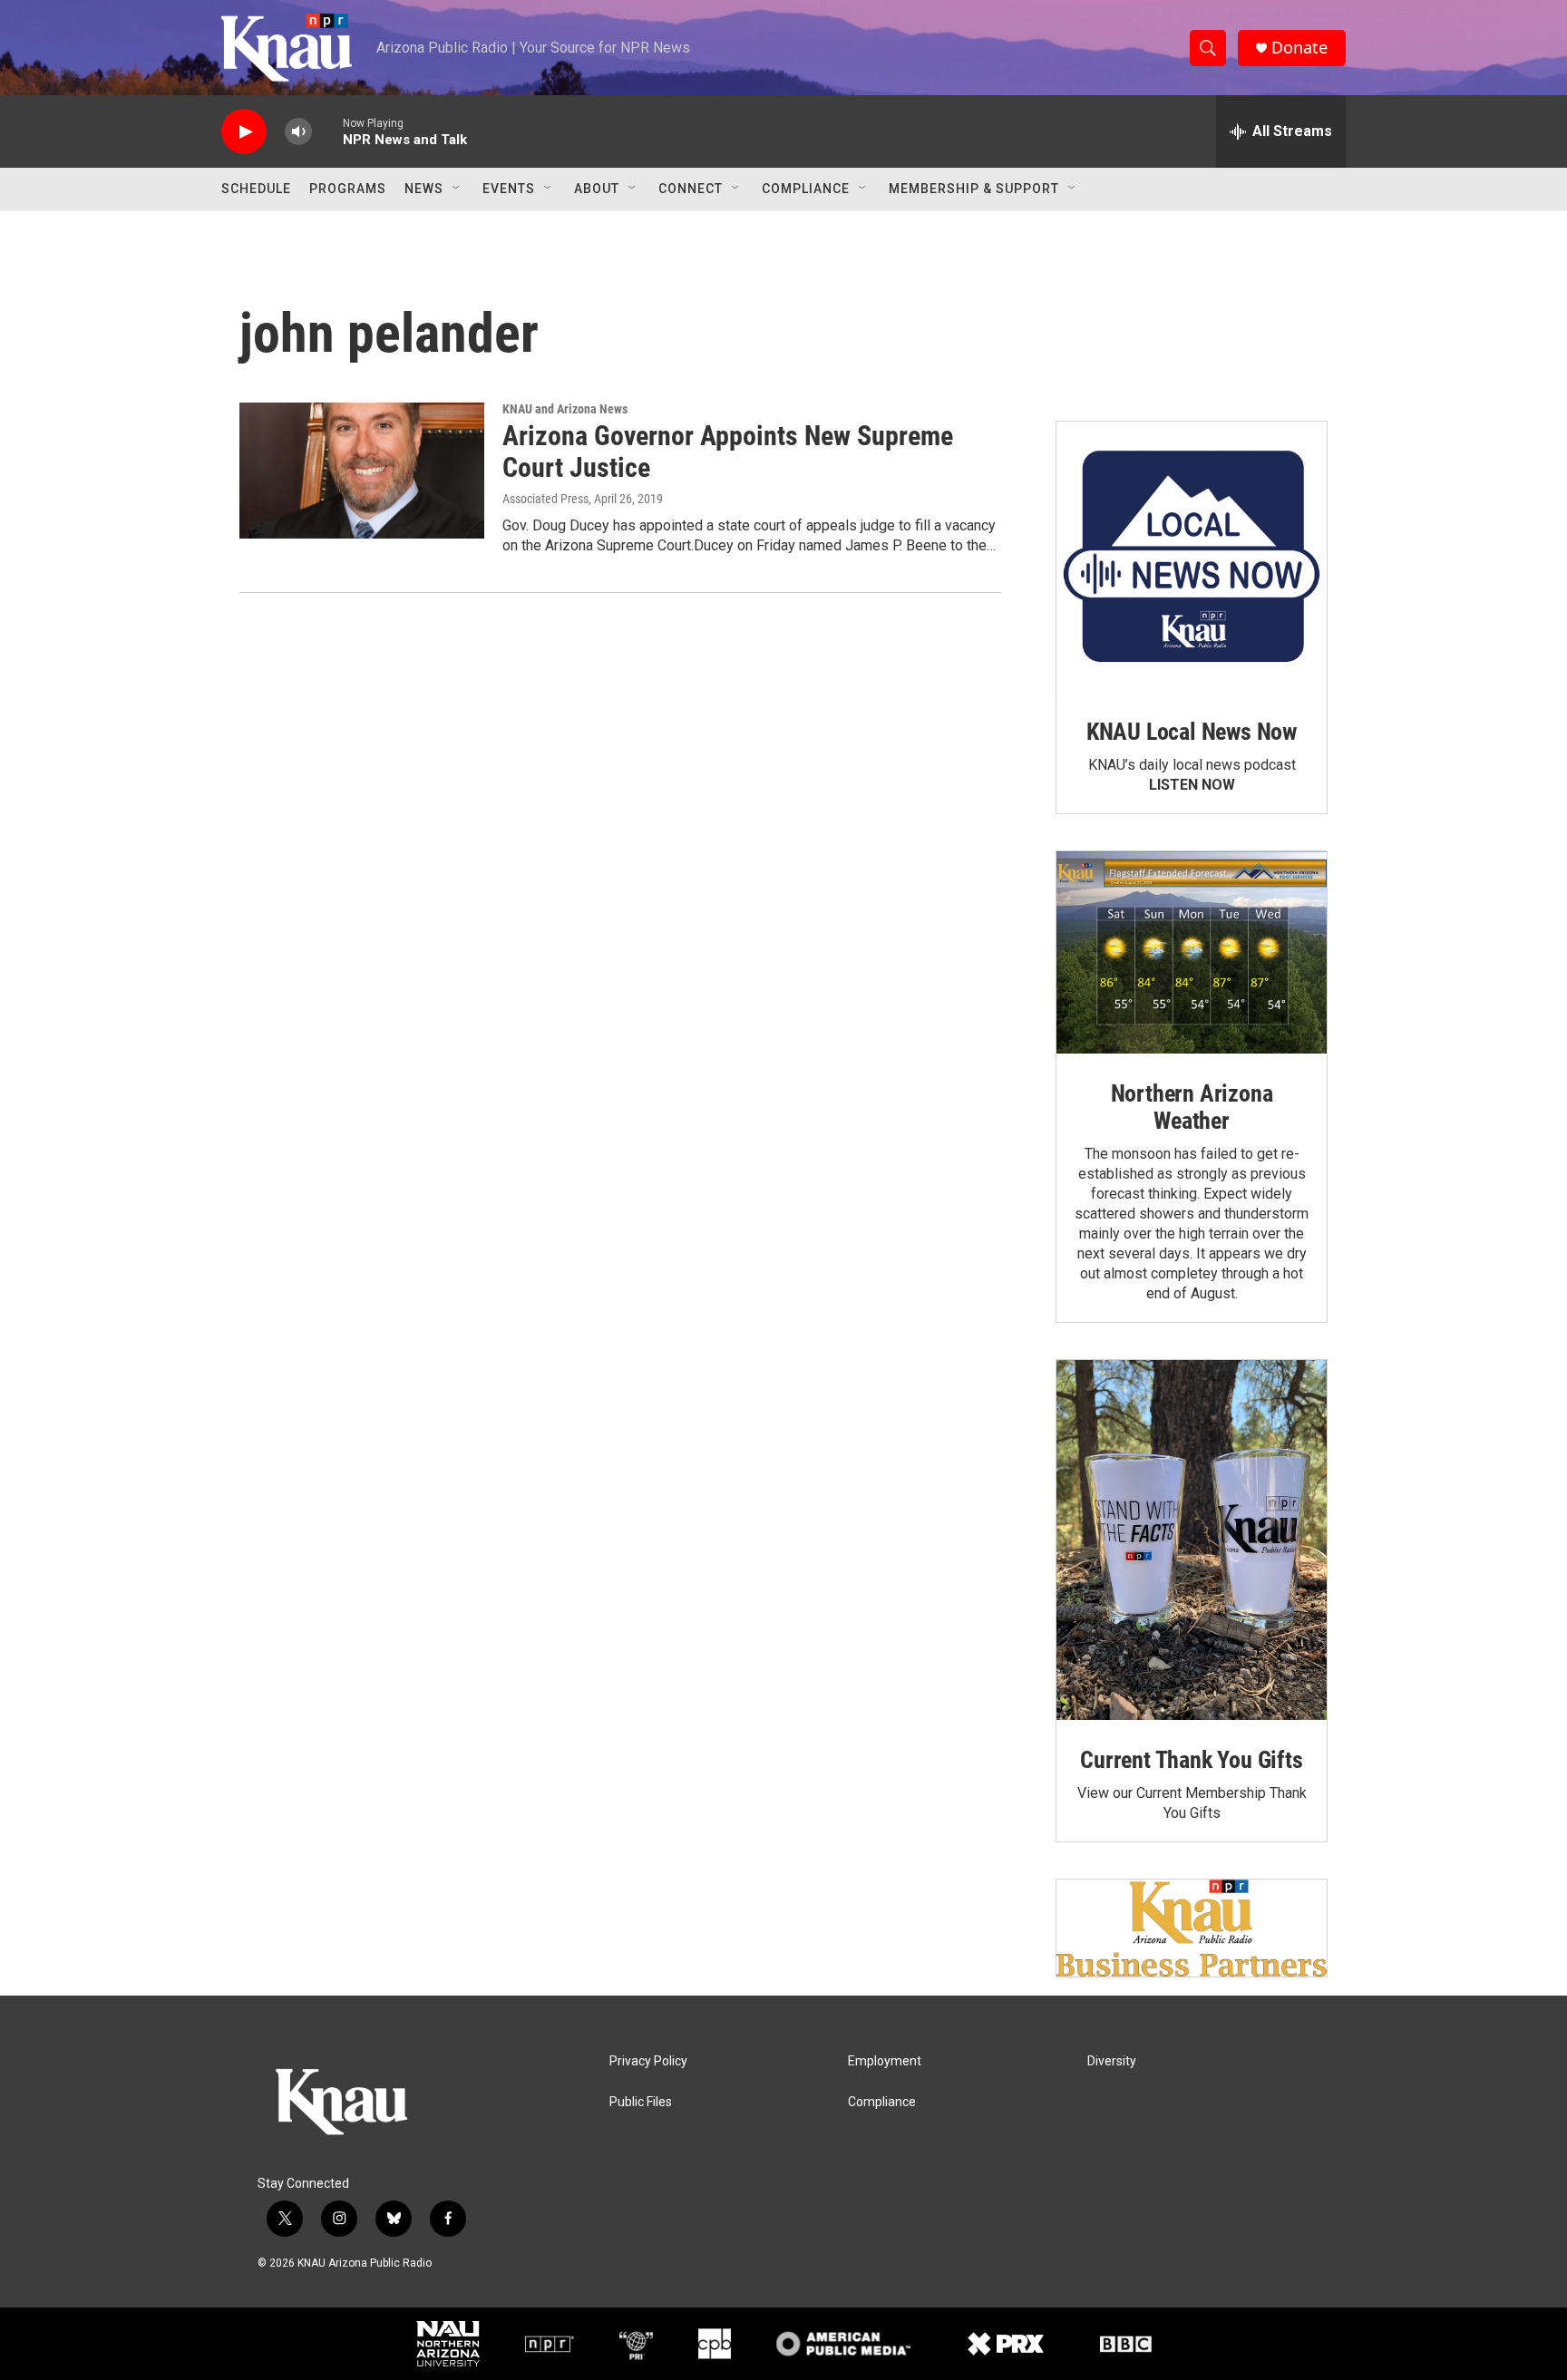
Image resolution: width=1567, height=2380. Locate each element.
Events (509, 189)
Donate (1299, 48)
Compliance (806, 189)
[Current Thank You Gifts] (1192, 1540)
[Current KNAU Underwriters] (1192, 1928)
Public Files (641, 2102)
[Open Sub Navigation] (457, 189)
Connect (691, 189)
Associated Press (545, 499)
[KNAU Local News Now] (1192, 557)
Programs (348, 189)
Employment (885, 2061)
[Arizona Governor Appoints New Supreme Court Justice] (362, 471)
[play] (244, 132)
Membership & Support (974, 189)
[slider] (327, 131)
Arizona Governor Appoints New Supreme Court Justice (728, 452)
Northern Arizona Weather (1192, 1107)
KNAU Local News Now (1192, 732)
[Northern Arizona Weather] (1192, 953)
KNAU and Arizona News (565, 409)
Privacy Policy (648, 2061)
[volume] (298, 132)
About (597, 189)
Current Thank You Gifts (1191, 1760)
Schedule (256, 189)
